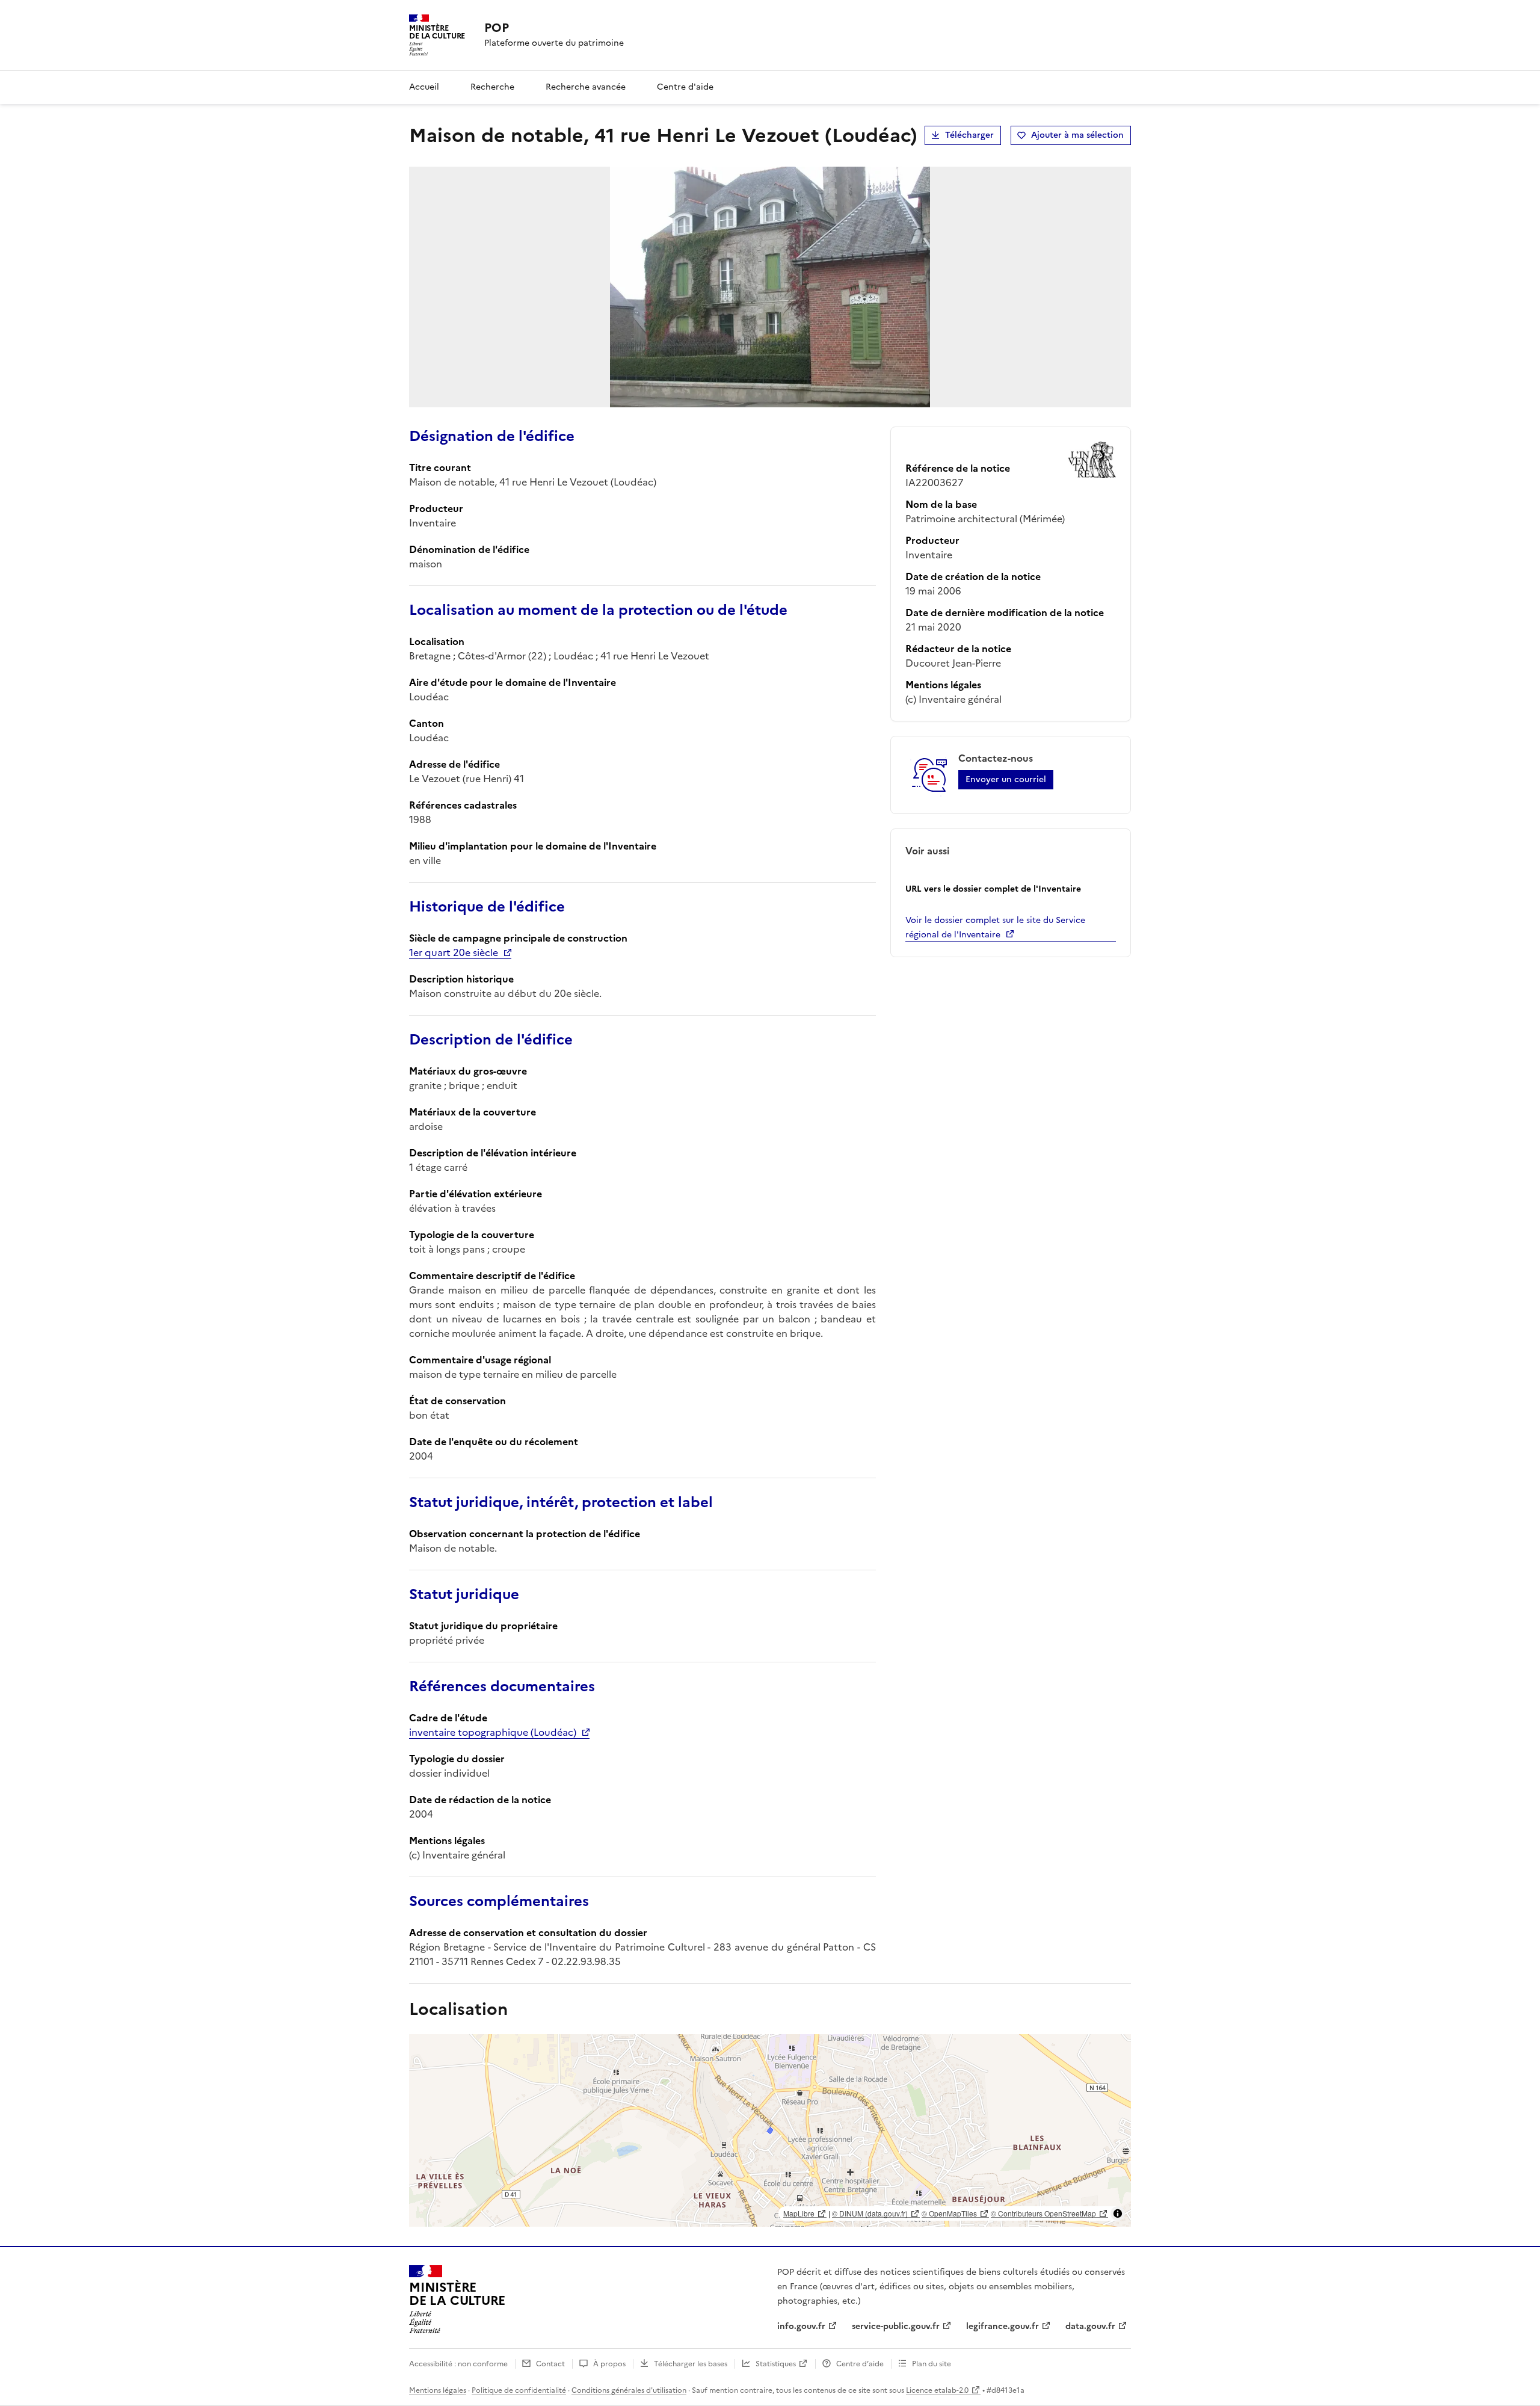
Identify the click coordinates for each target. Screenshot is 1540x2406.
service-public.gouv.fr (896, 2326)
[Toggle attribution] (1118, 2213)
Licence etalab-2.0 (937, 2390)
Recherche (492, 87)
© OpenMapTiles (949, 2213)
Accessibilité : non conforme (458, 2364)
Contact (550, 2364)
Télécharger (969, 135)
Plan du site (932, 2364)
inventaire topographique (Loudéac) (493, 1732)
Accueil (424, 87)
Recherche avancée (586, 87)
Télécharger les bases (691, 2364)
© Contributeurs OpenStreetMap (1043, 2213)
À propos (609, 2364)
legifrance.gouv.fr (1003, 2326)
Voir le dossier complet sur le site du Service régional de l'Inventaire (995, 927)
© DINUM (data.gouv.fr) (870, 2213)
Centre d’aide (860, 2364)
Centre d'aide (685, 87)
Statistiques (776, 2364)
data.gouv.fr (1090, 2326)
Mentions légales (438, 2390)
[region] (770, 2130)
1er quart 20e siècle (454, 952)
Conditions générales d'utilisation (629, 2390)
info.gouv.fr (801, 2326)
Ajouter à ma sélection (1077, 135)
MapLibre (799, 2213)
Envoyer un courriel (1006, 779)
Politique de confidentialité (519, 2390)
